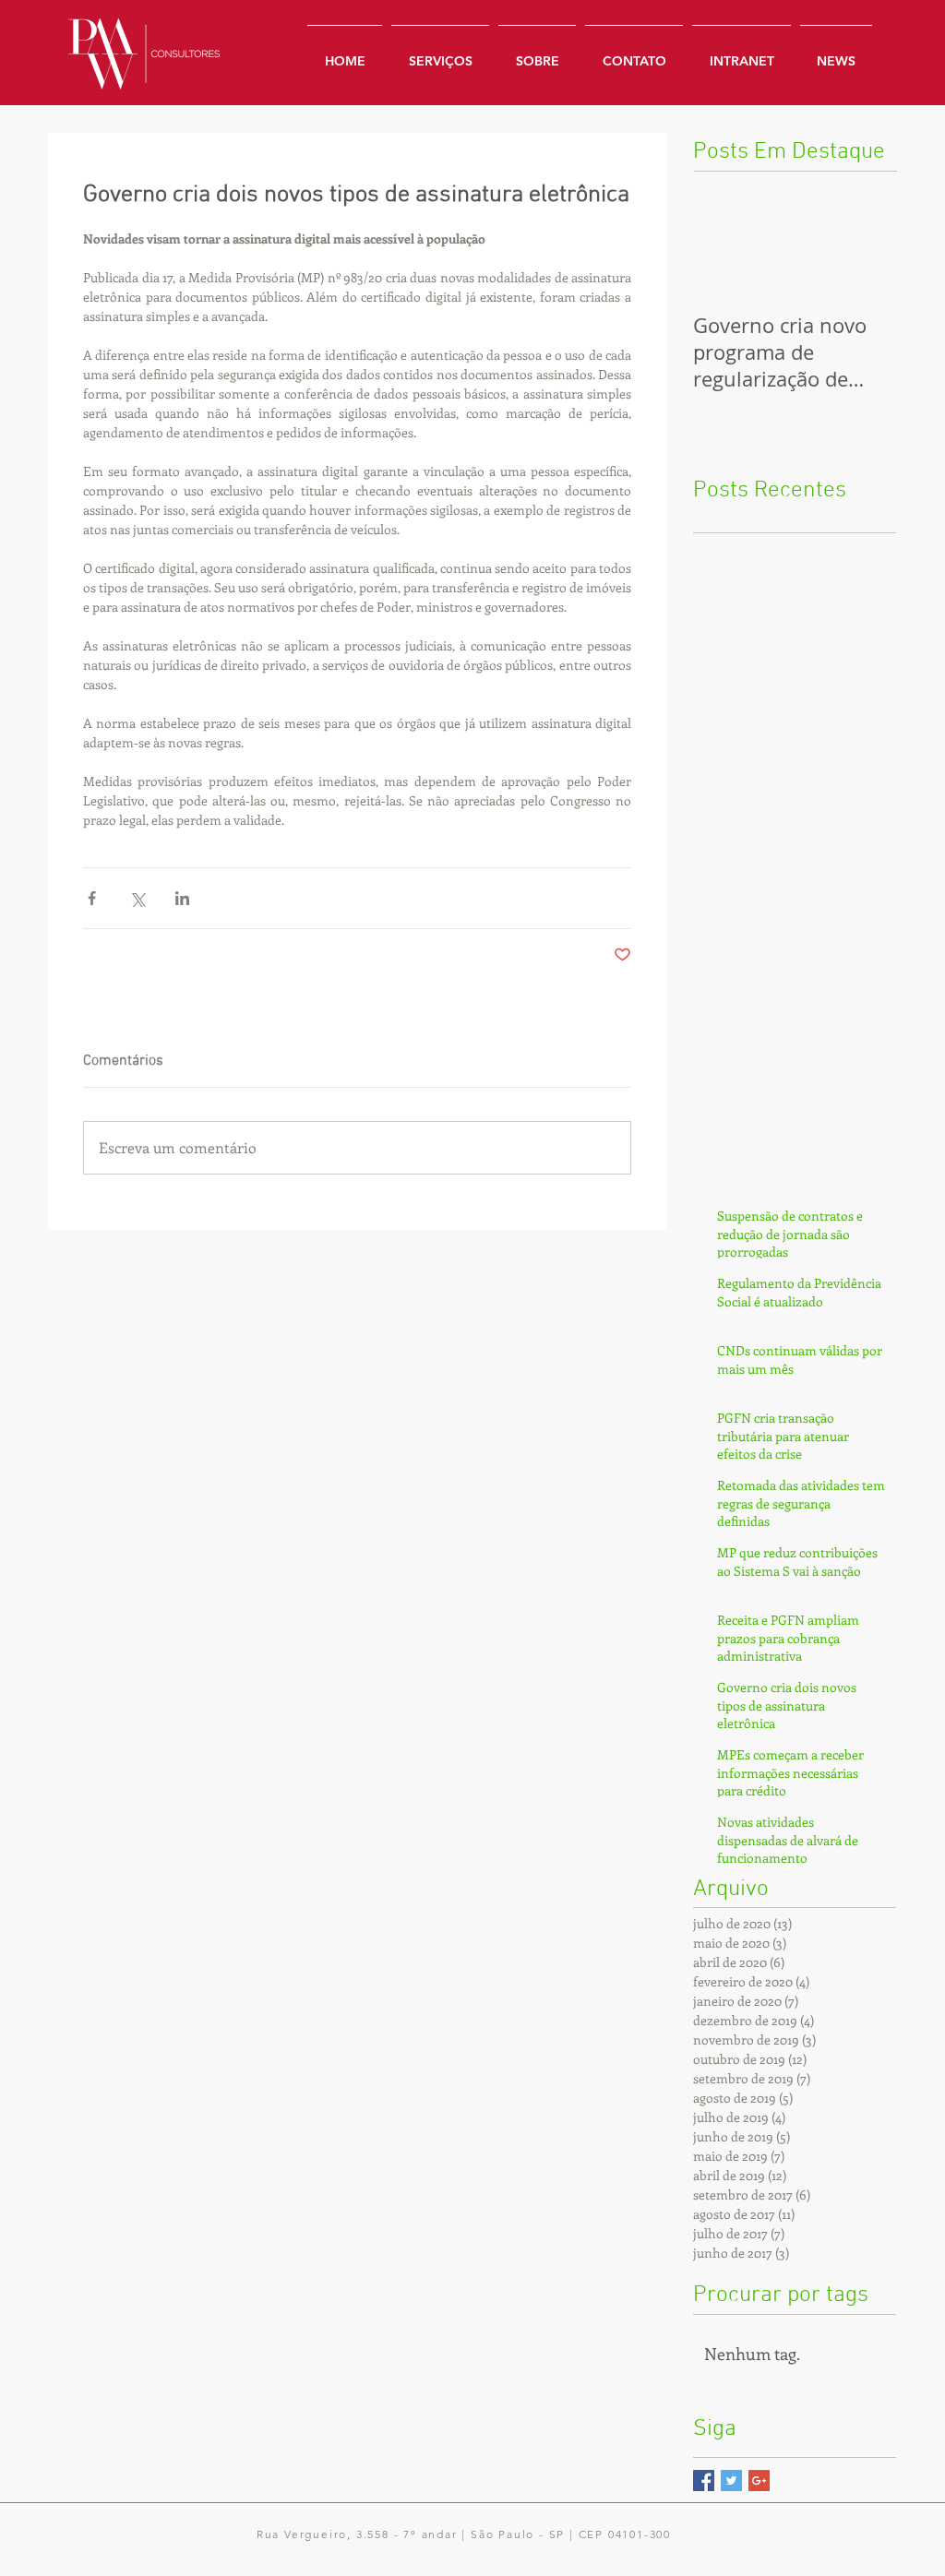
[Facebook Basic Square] (704, 2481)
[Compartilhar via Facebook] (92, 898)
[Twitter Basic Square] (731, 2481)
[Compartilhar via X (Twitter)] (137, 898)
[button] (742, 53)
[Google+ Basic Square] (759, 2481)
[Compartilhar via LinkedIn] (182, 898)
